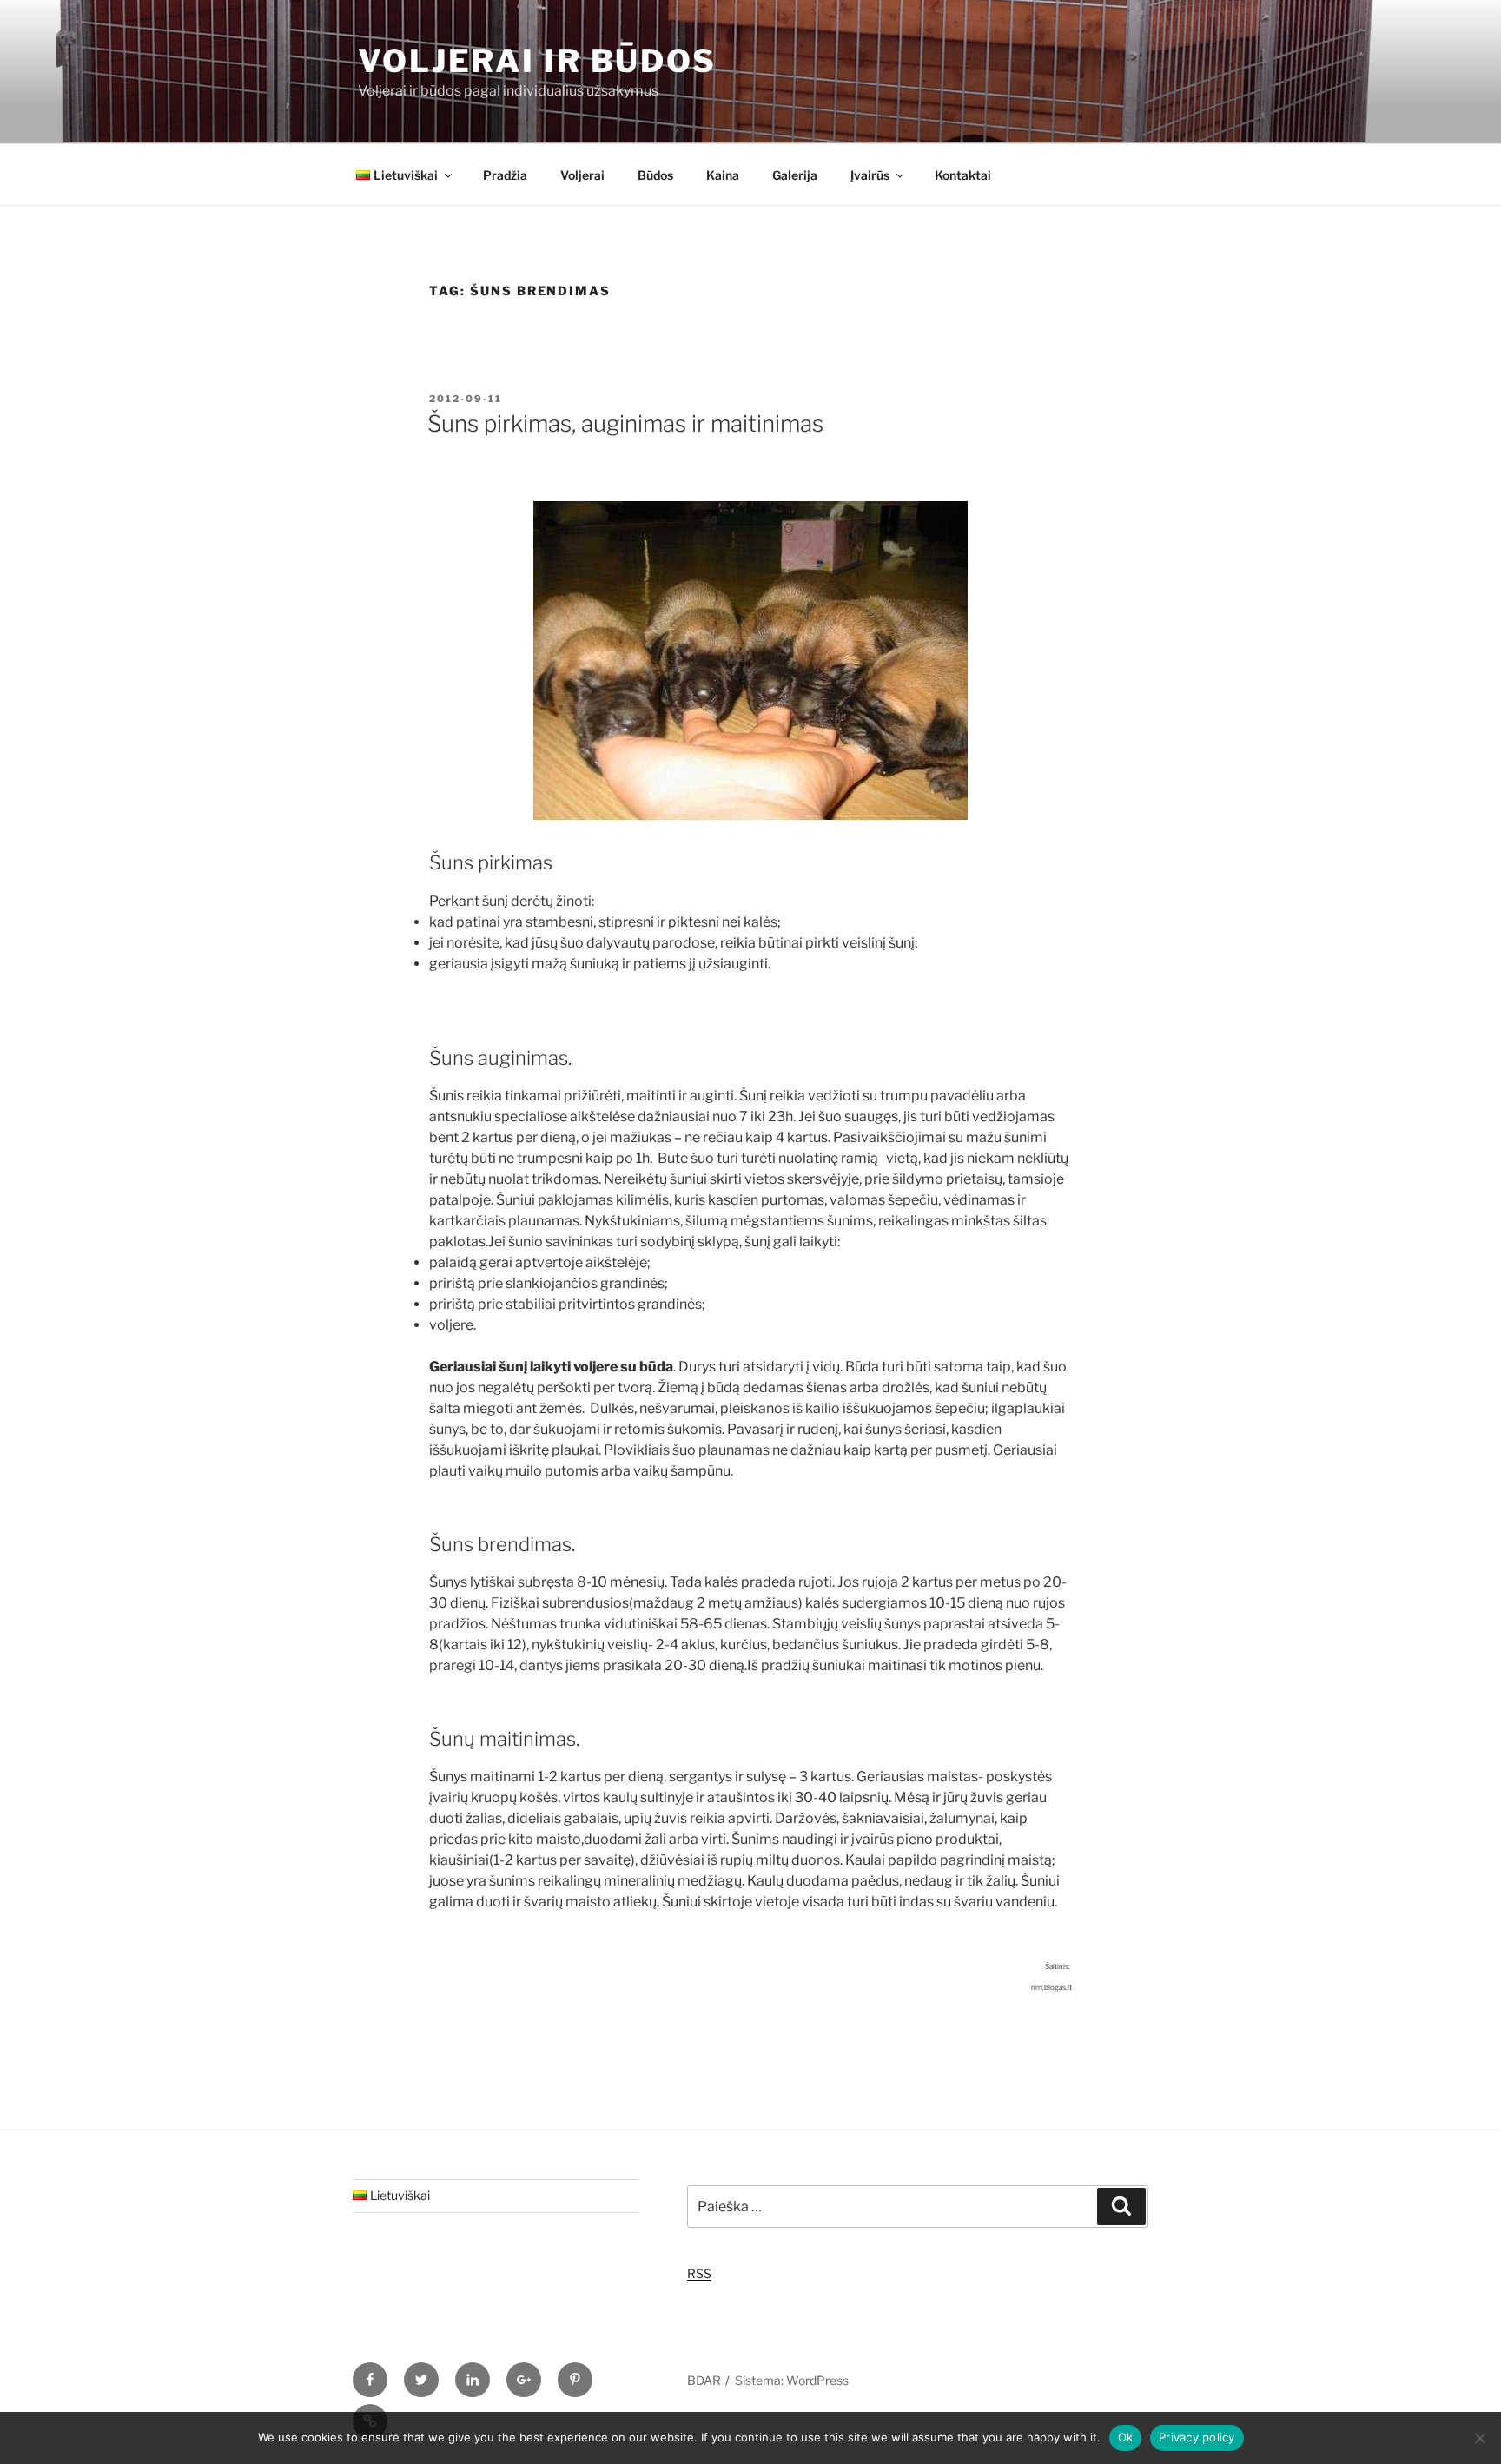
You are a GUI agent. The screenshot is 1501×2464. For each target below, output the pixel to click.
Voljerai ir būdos (537, 61)
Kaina (723, 175)
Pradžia (505, 175)
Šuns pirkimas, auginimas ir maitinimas (625, 423)
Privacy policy (1197, 2437)
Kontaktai (963, 175)
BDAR (704, 2380)
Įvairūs (870, 175)
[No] (1479, 2438)
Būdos (655, 175)
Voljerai (582, 175)
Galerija (795, 175)
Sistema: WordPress (792, 2380)
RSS (699, 2273)
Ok (1126, 2437)
